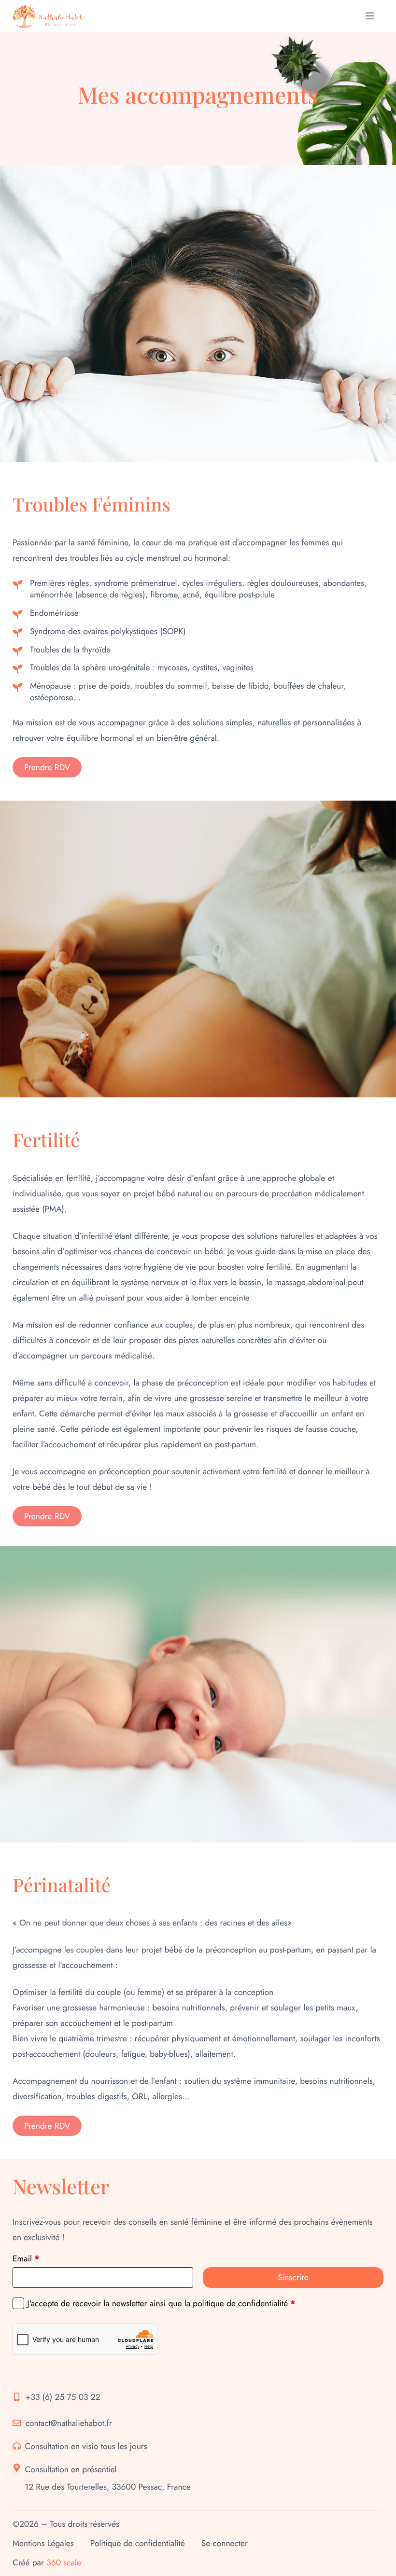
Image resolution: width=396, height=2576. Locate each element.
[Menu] (370, 16)
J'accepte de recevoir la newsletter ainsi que (161, 2303)
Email (26, 2258)
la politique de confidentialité (236, 2303)
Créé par (47, 2562)
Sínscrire (293, 2277)
